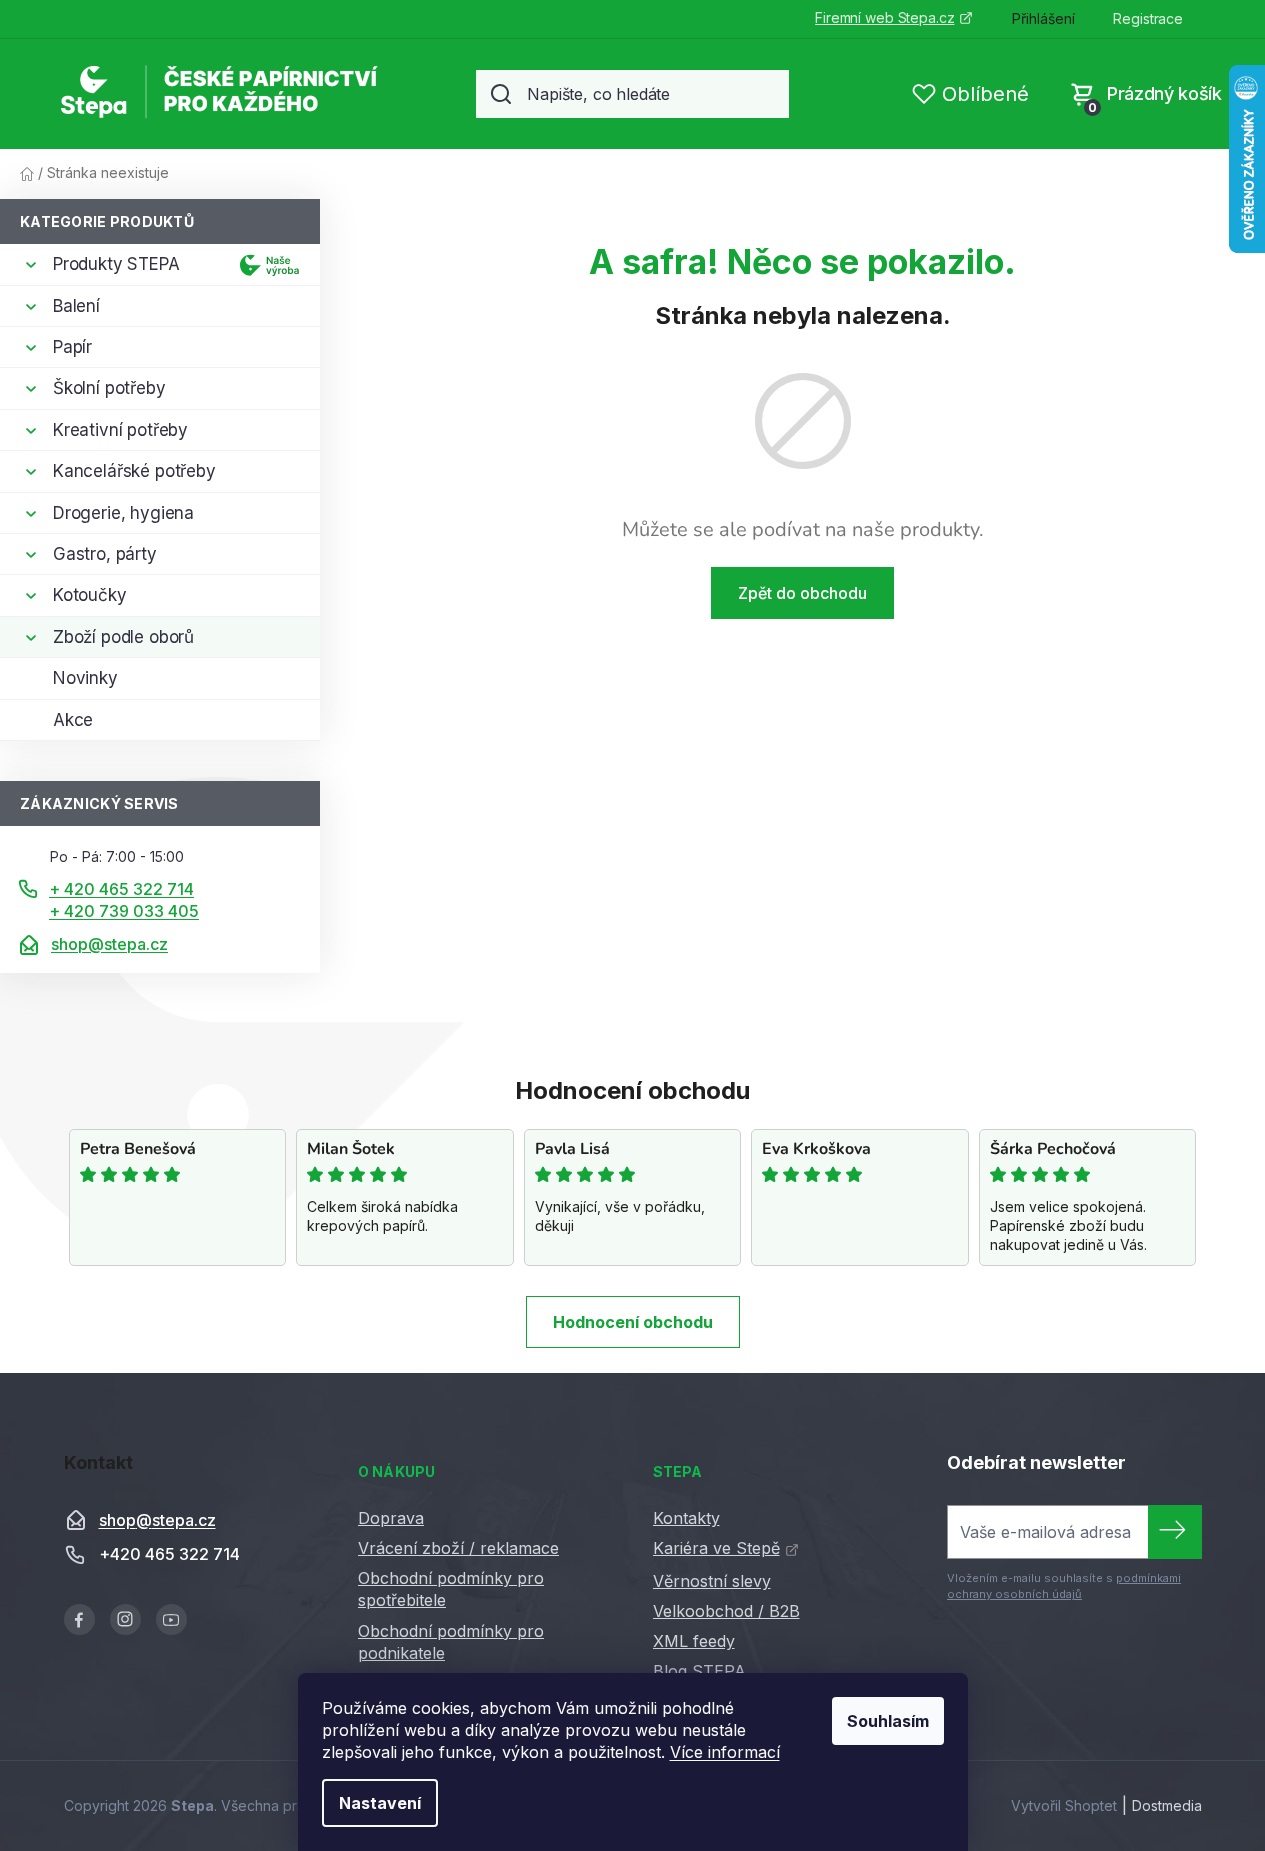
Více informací (725, 1752)
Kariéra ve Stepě (716, 1548)
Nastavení (380, 1803)
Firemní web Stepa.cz (884, 17)
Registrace (1148, 18)
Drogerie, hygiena (123, 513)
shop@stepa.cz (109, 944)
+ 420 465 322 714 (121, 889)
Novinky (85, 678)
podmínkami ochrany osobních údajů (1064, 1586)
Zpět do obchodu (802, 593)
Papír (72, 347)
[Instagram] (125, 1619)
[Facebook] (79, 1619)
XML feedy (694, 1641)
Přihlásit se (1175, 1532)
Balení (76, 306)
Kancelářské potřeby (134, 471)
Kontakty (686, 1518)
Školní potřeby (109, 388)
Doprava (391, 1518)
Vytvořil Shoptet (1064, 1805)
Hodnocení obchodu (633, 1322)
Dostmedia (1167, 1805)
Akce (73, 720)
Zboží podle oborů (123, 637)
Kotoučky (90, 595)
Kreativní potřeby (120, 430)
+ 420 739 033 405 (124, 911)
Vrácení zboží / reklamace (458, 1548)
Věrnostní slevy (712, 1581)
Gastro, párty (105, 554)
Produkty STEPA (116, 264)
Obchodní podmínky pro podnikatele (451, 1642)
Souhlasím (888, 1721)
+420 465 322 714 (169, 1555)
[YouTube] (171, 1619)
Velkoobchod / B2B (726, 1611)
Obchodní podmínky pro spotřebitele (451, 1589)
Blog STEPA (699, 1671)
